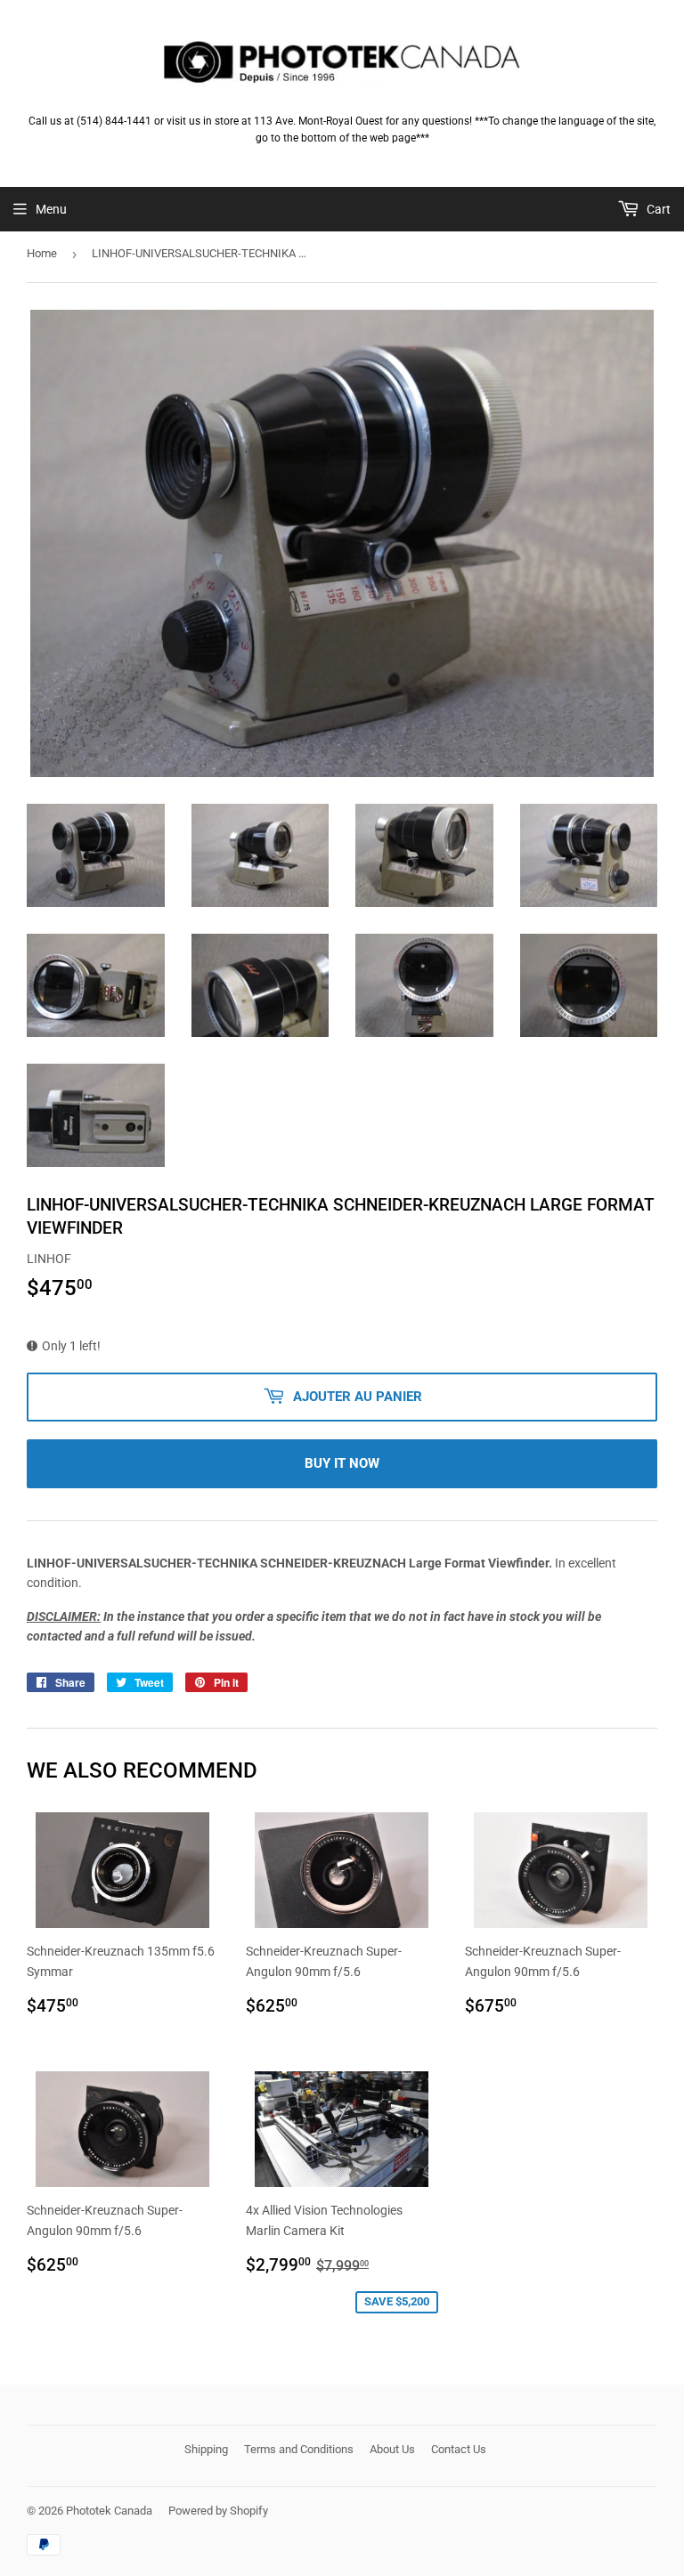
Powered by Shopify (218, 2511)
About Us (392, 2449)
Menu (51, 209)
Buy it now (342, 1463)
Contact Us (459, 2449)
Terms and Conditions (299, 2449)
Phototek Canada (109, 2511)
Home (42, 253)
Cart (657, 209)
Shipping (206, 2449)
